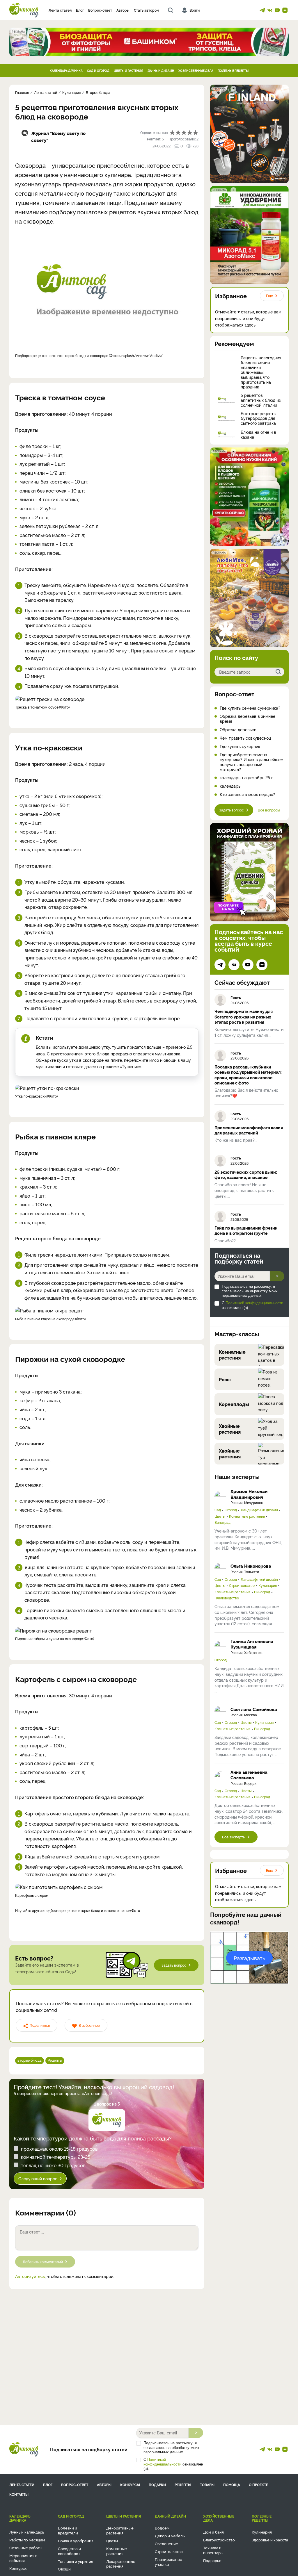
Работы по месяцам (27, 2540)
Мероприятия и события (23, 2558)
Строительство (242, 1585)
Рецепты (55, 2060)
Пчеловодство (227, 1598)
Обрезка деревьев (238, 730)
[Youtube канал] (277, 10)
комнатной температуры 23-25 (56, 2157)
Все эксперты (234, 1837)
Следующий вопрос (38, 2178)
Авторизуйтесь (30, 2276)
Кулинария (268, 1585)
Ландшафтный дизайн (259, 1510)
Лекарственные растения (121, 2564)
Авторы (123, 10)
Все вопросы (269, 810)
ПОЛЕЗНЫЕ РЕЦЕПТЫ (233, 71)
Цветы (220, 1516)
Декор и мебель (170, 2536)
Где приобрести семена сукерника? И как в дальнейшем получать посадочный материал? (252, 762)
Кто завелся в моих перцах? (247, 794)
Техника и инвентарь (213, 2550)
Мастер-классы (237, 1334)
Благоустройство (219, 2540)
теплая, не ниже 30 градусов (53, 2165)
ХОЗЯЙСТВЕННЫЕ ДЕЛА (196, 71)
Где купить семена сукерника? (250, 708)
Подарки (157, 2485)
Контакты (19, 2494)
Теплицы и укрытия (76, 2561)
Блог (80, 10)
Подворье (212, 2560)
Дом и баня (213, 2532)
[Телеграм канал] (262, 10)
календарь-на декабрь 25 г (246, 778)
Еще (269, 296)
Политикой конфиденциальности (254, 1303)
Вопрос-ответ (100, 10)
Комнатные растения (247, 1516)
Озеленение (166, 2543)
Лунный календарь (27, 2532)
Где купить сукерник (240, 746)
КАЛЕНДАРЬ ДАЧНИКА (66, 71)
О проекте (258, 2485)
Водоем (162, 2528)
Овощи (64, 2569)
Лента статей (60, 10)
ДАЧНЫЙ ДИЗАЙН (161, 71)
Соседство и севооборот (69, 2551)
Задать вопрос (174, 1965)
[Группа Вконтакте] (270, 10)
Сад (218, 1510)
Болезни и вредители (68, 2530)
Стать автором (147, 10)
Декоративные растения (120, 2530)
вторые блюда (30, 2060)
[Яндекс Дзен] (285, 10)
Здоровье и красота (270, 2540)
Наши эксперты (237, 1476)
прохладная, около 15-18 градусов (59, 2149)
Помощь (232, 2485)
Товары (207, 2485)
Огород (231, 1510)
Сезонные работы (26, 2548)
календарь (230, 786)
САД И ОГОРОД (98, 71)
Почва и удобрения (76, 2541)
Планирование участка (168, 2562)
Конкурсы (130, 2485)
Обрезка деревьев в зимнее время (248, 719)
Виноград (222, 1522)
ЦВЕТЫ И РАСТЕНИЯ (128, 71)
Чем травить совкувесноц (245, 738)
